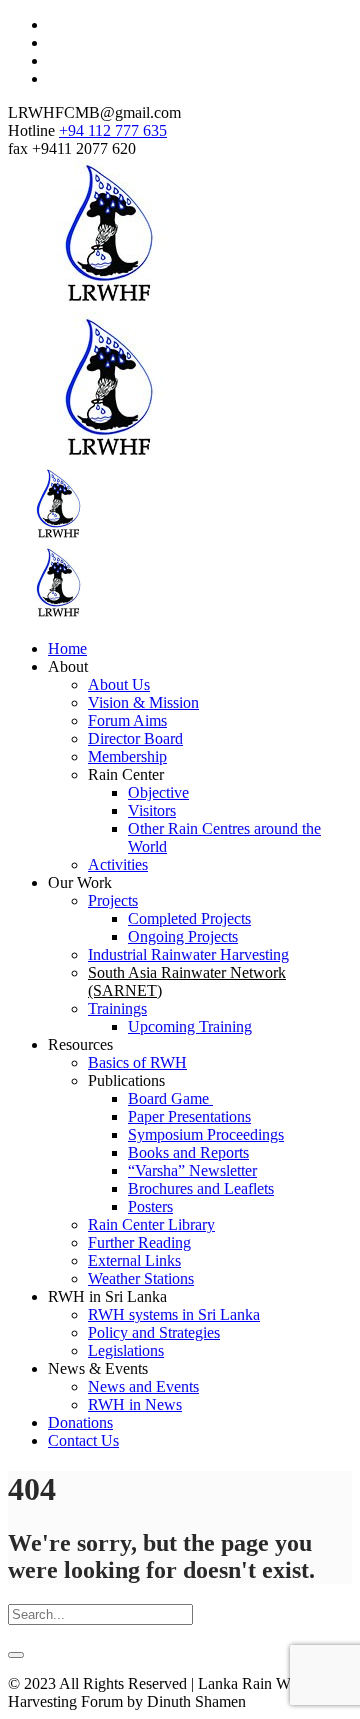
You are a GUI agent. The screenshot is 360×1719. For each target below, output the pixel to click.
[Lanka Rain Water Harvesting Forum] (108, 458)
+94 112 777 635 (113, 130)
